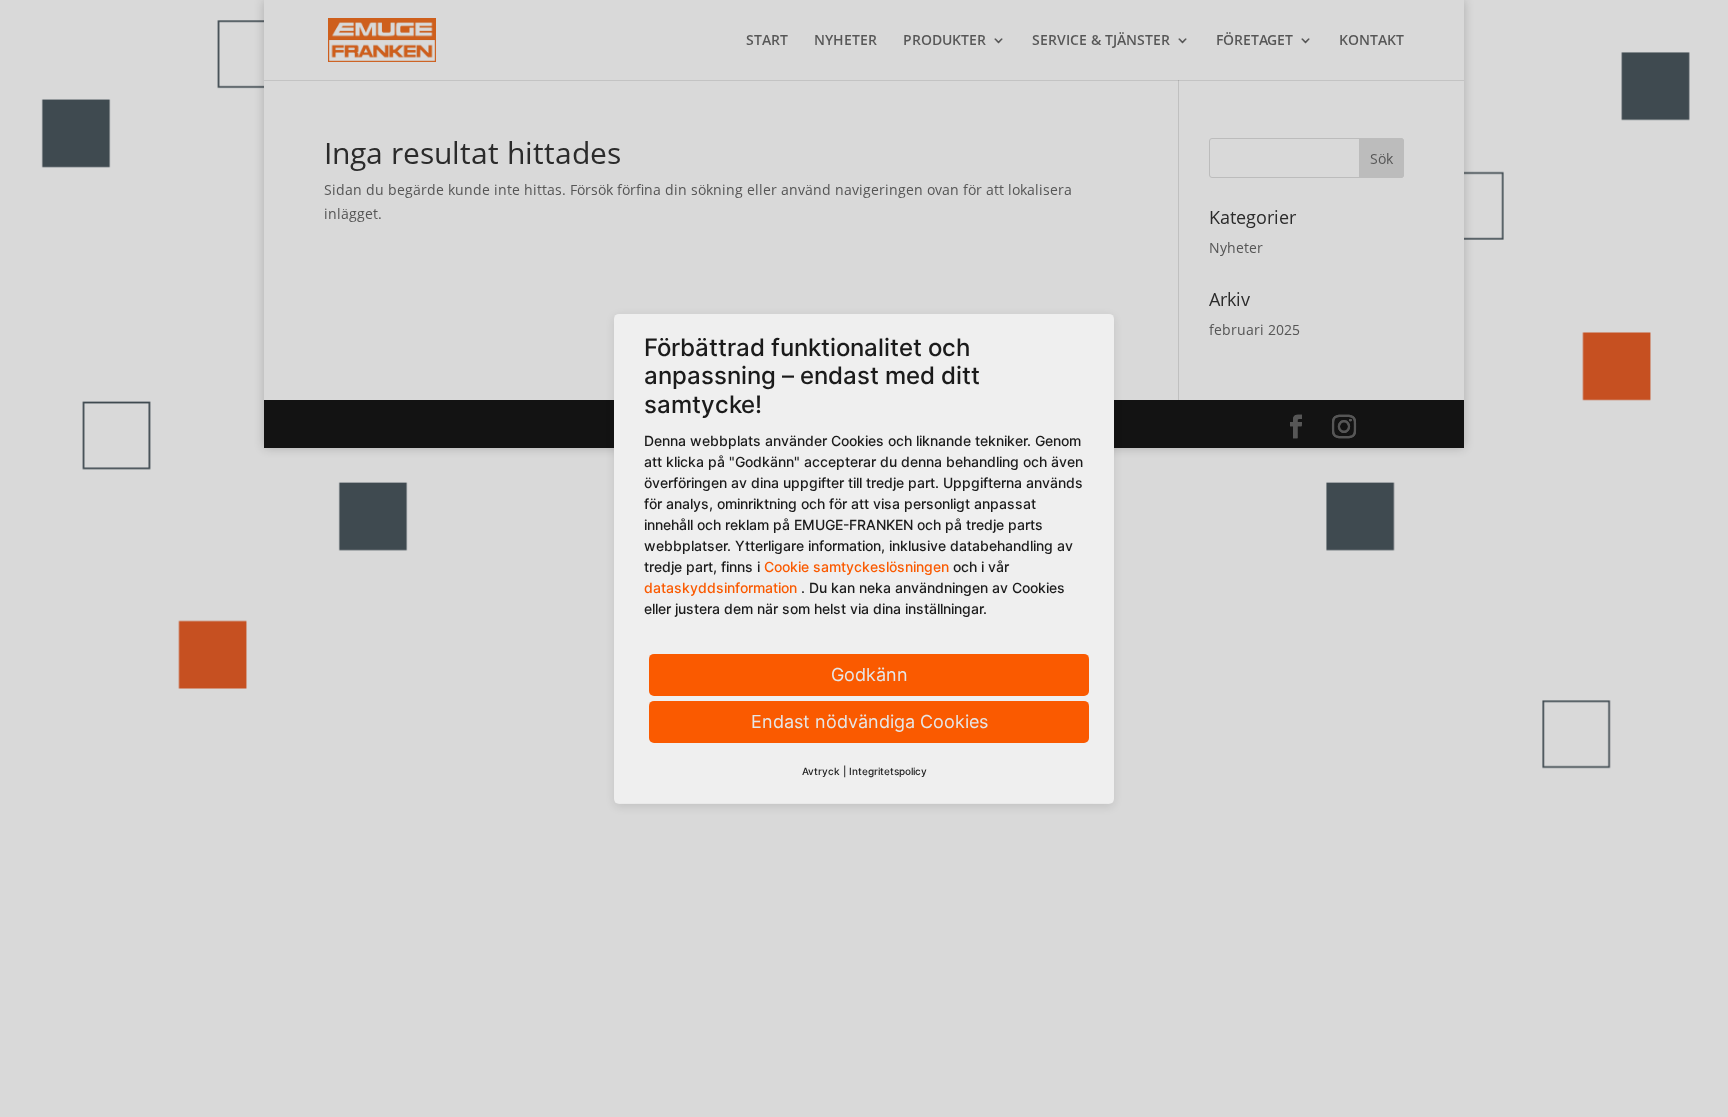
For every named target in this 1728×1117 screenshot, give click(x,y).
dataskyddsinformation (720, 587)
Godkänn (869, 674)
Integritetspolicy (888, 771)
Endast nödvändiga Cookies (869, 721)
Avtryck (821, 771)
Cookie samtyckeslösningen (856, 566)
